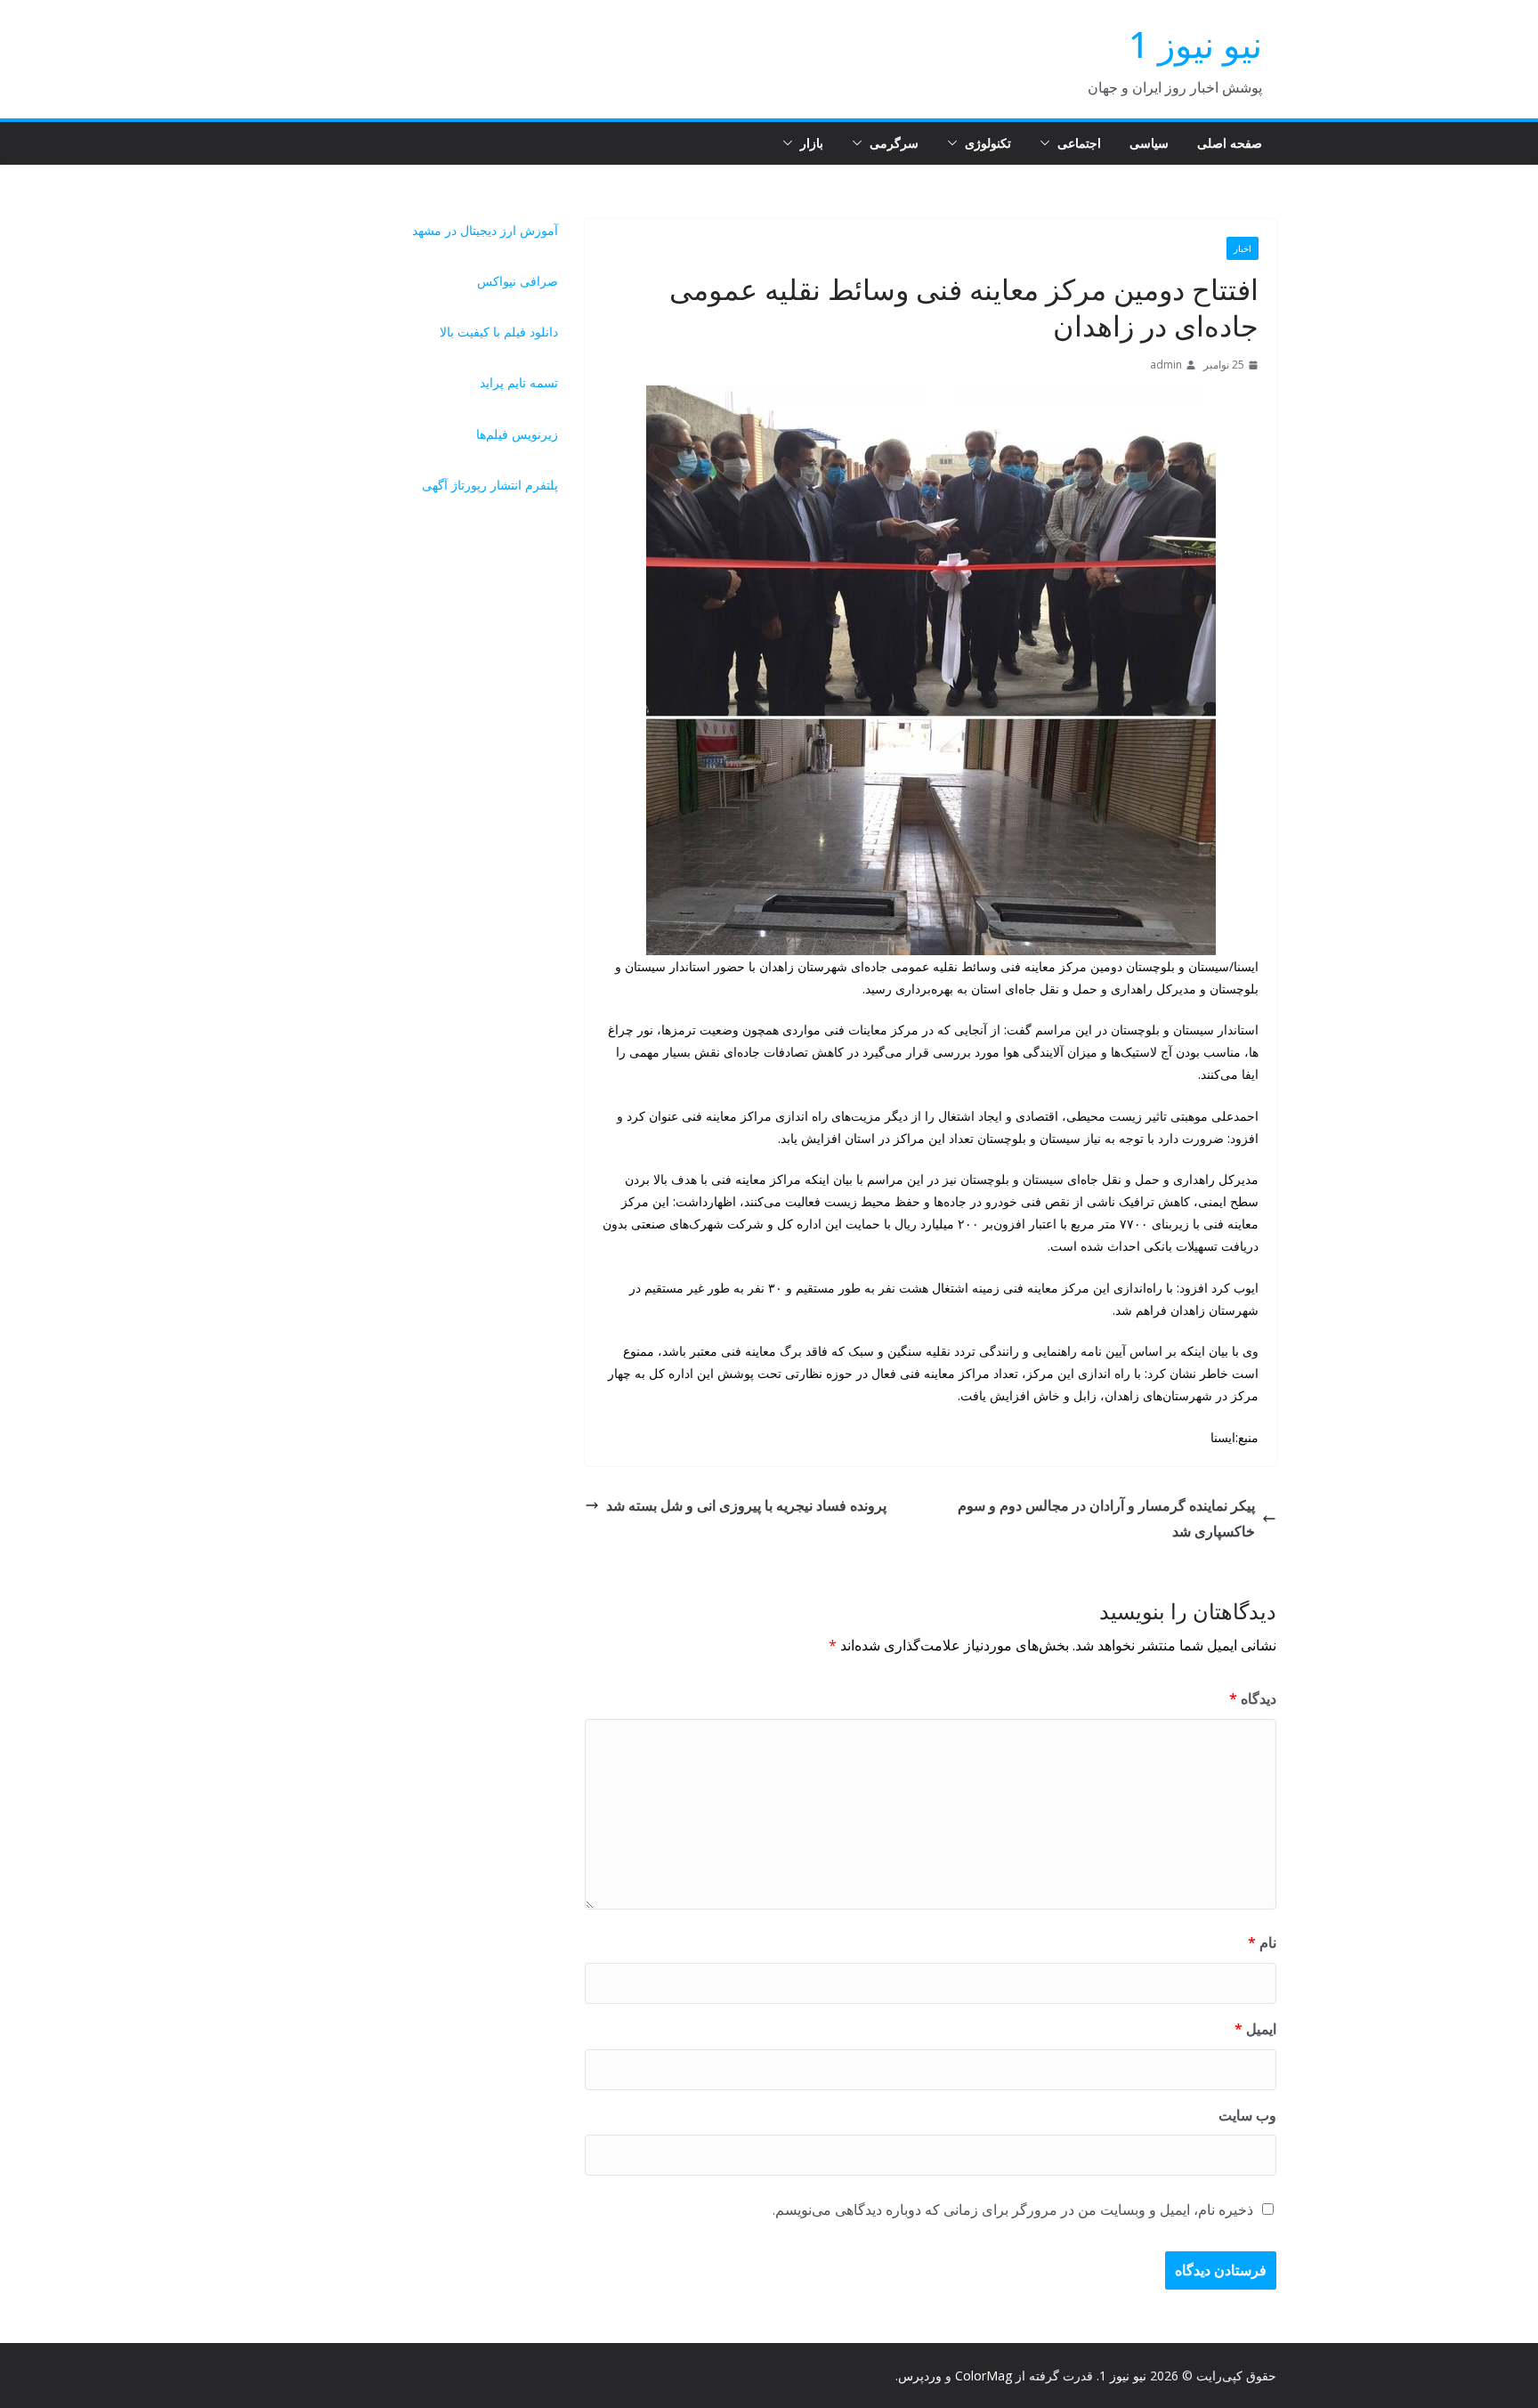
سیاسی (1149, 143)
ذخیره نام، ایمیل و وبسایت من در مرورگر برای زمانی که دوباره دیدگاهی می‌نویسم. (1013, 2209)
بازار (812, 143)
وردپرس (920, 2376)
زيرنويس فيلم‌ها (517, 434)
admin (1166, 365)
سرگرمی (894, 143)
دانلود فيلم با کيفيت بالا (499, 332)
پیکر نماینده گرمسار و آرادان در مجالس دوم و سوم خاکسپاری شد (1106, 1518)
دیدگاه (1253, 1699)
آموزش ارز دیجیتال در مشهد (485, 230)
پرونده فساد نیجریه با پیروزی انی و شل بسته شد (746, 1505)
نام (1262, 1942)
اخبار (1243, 248)
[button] (1048, 143)
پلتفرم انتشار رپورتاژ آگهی (490, 485)
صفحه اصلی (1230, 143)
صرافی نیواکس (518, 281)
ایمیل (1255, 2029)
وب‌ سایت (1247, 2115)
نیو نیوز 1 (1195, 44)
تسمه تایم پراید (519, 382)
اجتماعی (1079, 143)
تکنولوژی (988, 143)
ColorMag (984, 2376)
